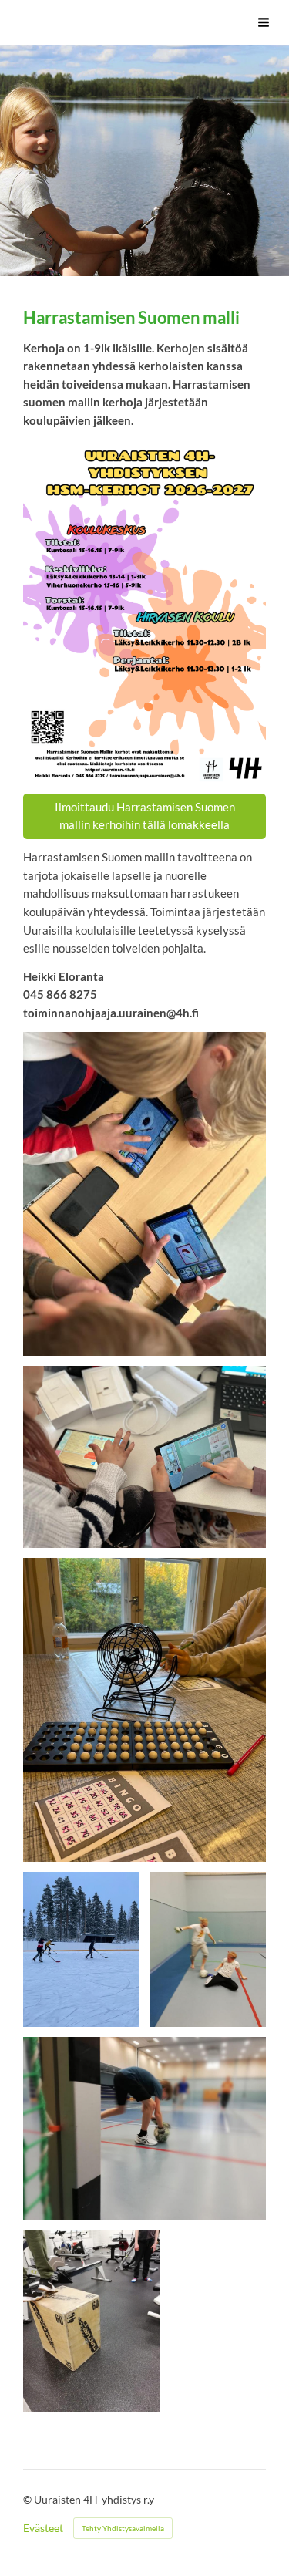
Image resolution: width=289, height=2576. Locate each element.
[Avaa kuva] (144, 1194)
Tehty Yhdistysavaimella (123, 2528)
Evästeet (43, 2528)
